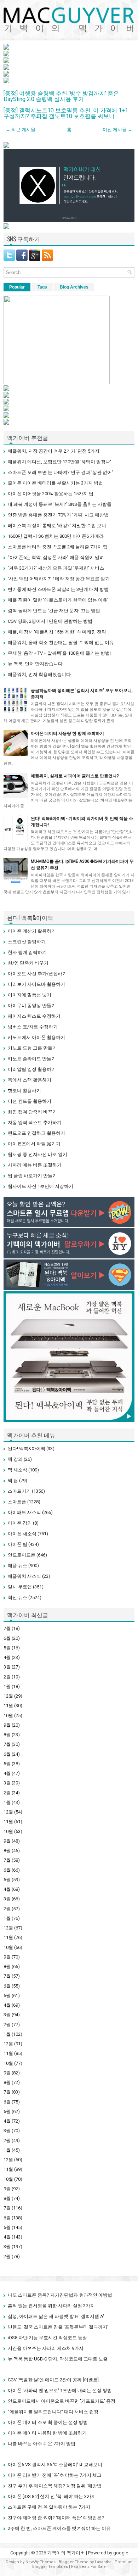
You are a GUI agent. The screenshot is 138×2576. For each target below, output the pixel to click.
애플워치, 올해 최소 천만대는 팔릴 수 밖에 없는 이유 (61, 642)
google (121, 2553)
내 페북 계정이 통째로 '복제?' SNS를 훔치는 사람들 (60, 504)
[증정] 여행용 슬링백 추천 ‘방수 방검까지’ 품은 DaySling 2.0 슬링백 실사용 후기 (61, 96)
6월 (7, 1638)
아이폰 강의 (20, 1523)
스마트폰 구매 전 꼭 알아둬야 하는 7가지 (49, 2507)
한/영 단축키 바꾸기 (28, 963)
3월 (7, 1667)
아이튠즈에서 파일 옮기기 (34, 1144)
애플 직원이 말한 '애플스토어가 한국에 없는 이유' (58, 600)
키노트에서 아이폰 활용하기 (36, 1037)
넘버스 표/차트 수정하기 (33, 1027)
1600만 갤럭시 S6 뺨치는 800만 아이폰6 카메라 (56, 536)
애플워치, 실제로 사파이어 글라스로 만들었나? (75, 776)
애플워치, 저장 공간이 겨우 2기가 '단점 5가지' (54, 451)
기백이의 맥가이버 (66, 2553)
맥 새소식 (18, 1470)
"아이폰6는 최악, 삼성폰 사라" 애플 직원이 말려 (56, 557)
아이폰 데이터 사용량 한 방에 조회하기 (67, 733)
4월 (7, 1657)
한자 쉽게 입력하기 (27, 952)
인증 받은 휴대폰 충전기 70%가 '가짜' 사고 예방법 (58, 515)
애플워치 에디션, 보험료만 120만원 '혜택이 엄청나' (59, 462)
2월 (7, 1677)
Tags (42, 287)
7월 (7, 1628)
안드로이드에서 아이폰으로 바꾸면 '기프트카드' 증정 (62, 2401)
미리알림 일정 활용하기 (32, 1069)
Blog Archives (74, 287)
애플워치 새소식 (24, 1576)
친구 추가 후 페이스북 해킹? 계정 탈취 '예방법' (55, 2486)
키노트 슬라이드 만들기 (32, 1059)
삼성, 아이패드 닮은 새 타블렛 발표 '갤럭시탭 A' (56, 2316)
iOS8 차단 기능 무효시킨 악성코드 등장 (47, 2338)
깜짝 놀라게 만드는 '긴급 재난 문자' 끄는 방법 (54, 611)
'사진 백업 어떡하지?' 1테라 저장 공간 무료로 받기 (59, 579)
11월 (8, 1706)
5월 (7, 1648)
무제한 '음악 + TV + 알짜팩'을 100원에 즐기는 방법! (59, 653)
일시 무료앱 (20, 1587)
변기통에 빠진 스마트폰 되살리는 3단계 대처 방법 (58, 589)
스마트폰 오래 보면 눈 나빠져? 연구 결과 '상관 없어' (60, 472)
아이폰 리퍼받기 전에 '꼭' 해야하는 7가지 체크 (55, 2475)
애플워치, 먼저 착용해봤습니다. (40, 674)
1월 (7, 1686)
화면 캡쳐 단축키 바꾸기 (32, 1112)
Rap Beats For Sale (88, 2567)
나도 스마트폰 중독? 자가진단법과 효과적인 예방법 (60, 2295)
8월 (7, 1735)
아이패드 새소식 (24, 1512)
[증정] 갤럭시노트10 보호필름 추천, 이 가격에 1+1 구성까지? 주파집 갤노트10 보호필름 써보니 (66, 113)
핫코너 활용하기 (24, 1091)
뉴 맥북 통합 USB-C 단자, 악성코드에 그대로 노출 (58, 2359)
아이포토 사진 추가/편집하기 (37, 974)
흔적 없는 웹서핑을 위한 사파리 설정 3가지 (51, 2306)
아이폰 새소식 (22, 1534)
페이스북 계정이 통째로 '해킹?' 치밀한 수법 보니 (57, 526)
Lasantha (103, 2562)
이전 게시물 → (117, 130)
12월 (8, 1696)
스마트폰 (17, 1502)
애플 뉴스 (18, 1566)
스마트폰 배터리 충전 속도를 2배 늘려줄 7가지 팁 (58, 547)
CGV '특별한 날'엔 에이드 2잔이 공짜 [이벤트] (53, 2380)
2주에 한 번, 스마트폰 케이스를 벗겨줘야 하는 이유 (59, 2528)
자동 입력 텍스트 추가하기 (35, 1122)
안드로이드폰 (22, 1555)
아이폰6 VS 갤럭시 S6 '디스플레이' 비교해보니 (55, 2465)
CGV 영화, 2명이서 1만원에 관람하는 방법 (50, 621)
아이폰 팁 (18, 1544)
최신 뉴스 (18, 1597)
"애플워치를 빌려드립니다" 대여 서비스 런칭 (53, 2412)
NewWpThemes (41, 2562)
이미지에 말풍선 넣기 (30, 995)
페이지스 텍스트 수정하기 (34, 1016)
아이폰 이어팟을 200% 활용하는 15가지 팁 (51, 494)
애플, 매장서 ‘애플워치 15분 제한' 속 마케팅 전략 (57, 632)
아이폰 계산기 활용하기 (32, 931)
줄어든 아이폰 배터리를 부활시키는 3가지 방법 (55, 483)
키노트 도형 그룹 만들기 (32, 1048)
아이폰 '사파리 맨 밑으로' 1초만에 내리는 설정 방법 (60, 2390)
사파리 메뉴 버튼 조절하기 (35, 1165)
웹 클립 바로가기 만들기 (32, 1176)
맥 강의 (15, 1459)
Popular (17, 287)
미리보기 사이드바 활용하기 (36, 984)
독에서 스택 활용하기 (30, 1080)
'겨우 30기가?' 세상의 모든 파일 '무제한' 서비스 (56, 568)
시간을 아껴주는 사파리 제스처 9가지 (46, 2348)
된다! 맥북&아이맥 (27, 1449)
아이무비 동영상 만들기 (32, 1005)
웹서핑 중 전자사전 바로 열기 (38, 1154)
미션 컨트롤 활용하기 (30, 1101)
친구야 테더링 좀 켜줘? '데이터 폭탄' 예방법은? (56, 2518)
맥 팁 (13, 1480)
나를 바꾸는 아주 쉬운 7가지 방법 (42, 2444)
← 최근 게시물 (21, 130)
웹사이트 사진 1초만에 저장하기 (41, 1186)
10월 (8, 1716)
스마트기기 (19, 1491)
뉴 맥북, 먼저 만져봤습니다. (36, 664)
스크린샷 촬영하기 (27, 942)
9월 (7, 1725)
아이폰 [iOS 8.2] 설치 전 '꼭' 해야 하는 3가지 (52, 2496)
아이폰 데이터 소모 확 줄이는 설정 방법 (48, 2422)
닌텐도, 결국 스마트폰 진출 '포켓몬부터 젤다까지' (58, 2327)
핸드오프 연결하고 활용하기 (36, 1133)
